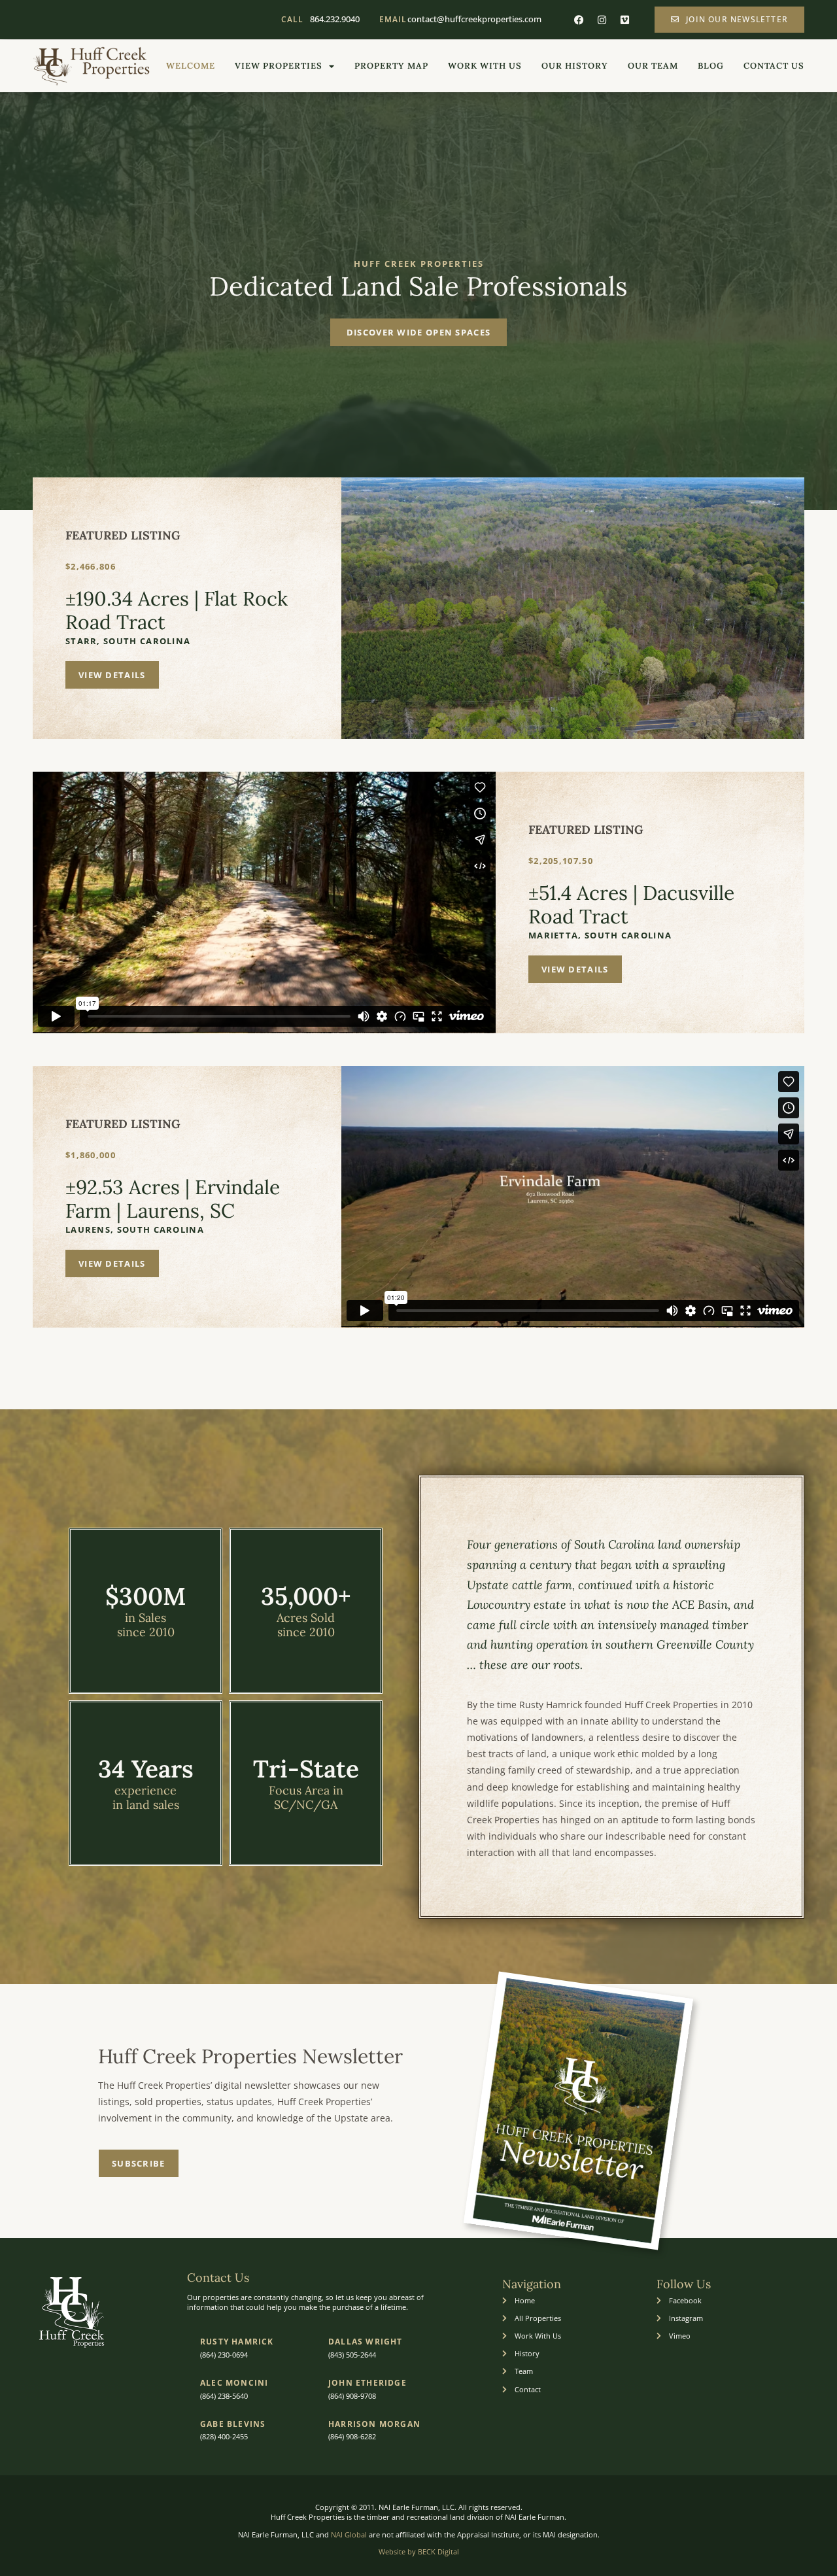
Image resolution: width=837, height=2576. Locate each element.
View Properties (279, 66)
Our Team (653, 66)
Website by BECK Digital (419, 2551)
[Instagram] (602, 20)
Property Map (391, 66)
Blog (711, 66)
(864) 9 (339, 2436)
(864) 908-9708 (352, 2396)
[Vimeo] (624, 20)
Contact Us (774, 66)
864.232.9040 (335, 19)
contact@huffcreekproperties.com (474, 19)
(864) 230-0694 (224, 2355)
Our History (575, 66)
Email (393, 19)
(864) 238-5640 (224, 2396)
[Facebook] (579, 20)
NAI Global (349, 2534)
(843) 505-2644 (352, 2355)
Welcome (191, 66)
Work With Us (485, 66)
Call (292, 19)
